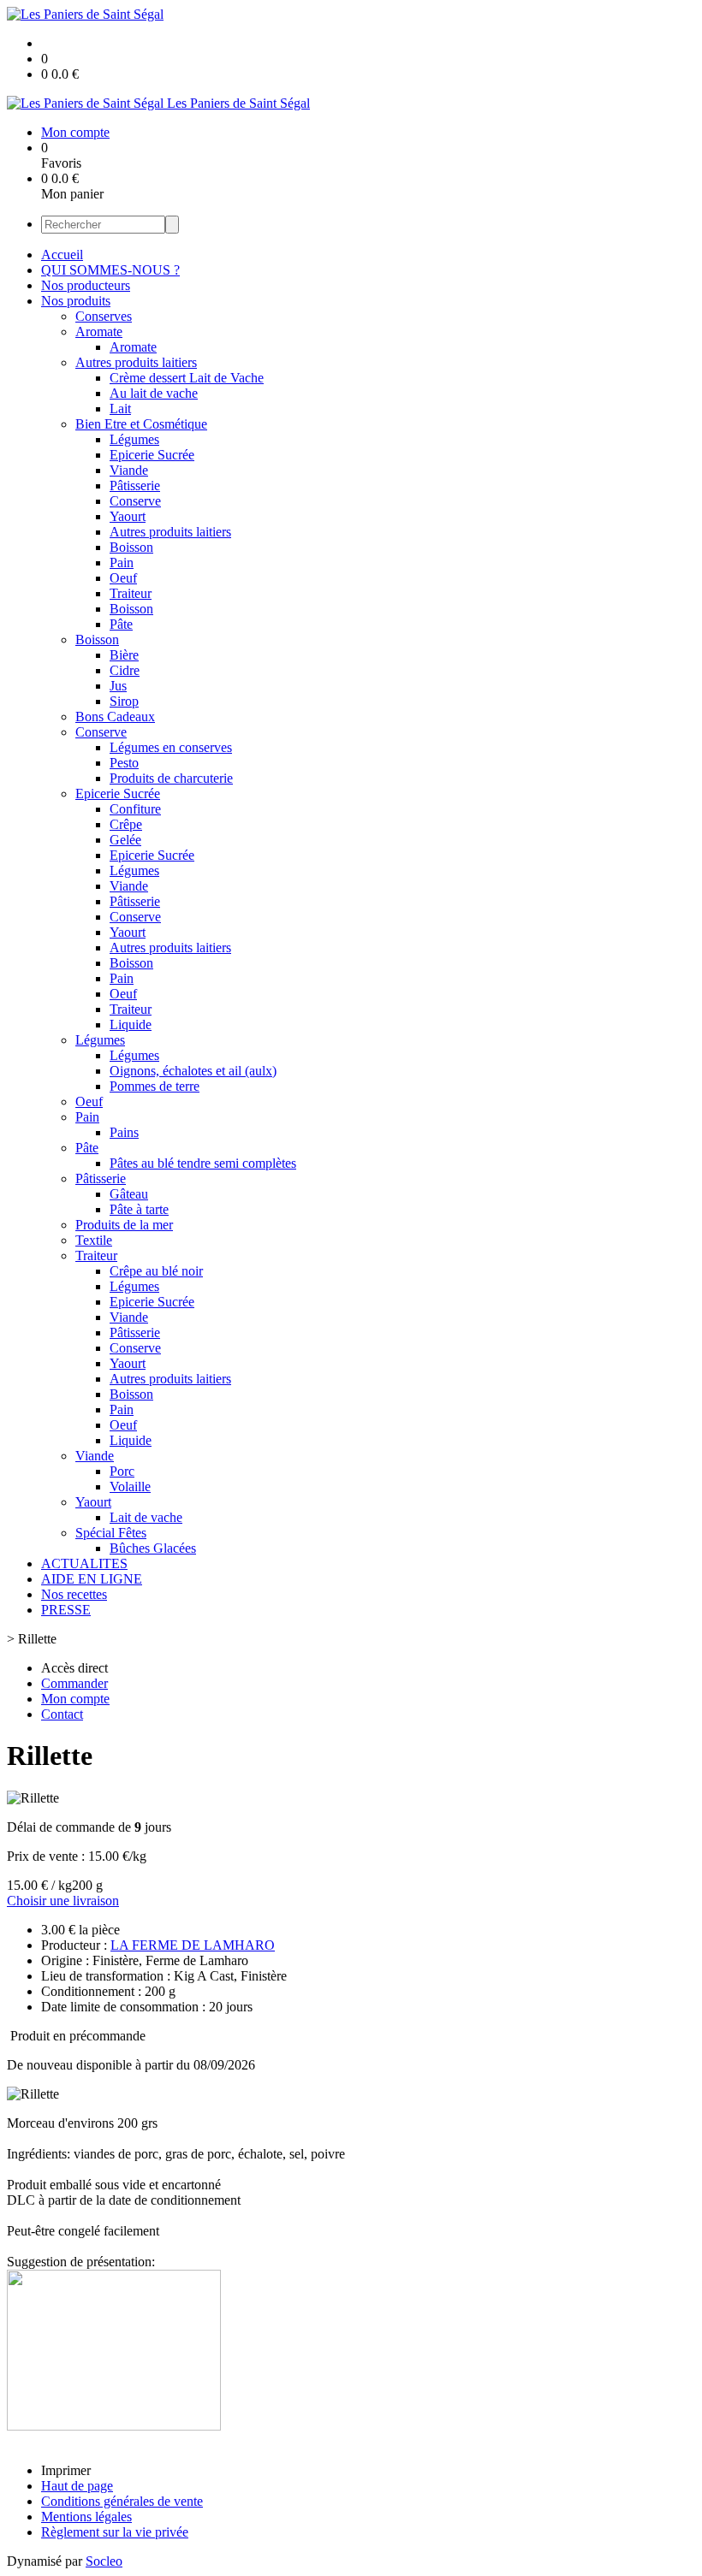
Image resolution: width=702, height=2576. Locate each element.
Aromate (99, 332)
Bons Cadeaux (115, 717)
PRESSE (66, 1610)
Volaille (130, 1486)
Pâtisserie (135, 486)
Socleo (104, 2561)
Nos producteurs (86, 285)
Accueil (62, 255)
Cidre (125, 670)
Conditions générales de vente (122, 2501)
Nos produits (76, 301)
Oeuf (123, 578)
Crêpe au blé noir (156, 1271)
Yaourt (128, 516)
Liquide (131, 1024)
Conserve (135, 501)
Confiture (135, 809)
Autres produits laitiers (136, 362)
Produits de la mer (124, 1225)
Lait (120, 409)
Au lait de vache (154, 393)
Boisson (131, 547)
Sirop (124, 701)
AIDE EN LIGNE (92, 1579)
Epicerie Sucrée (152, 455)
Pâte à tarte (139, 1209)
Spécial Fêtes (111, 1533)
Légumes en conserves (171, 747)
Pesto (124, 763)
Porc (122, 1471)
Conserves (104, 316)
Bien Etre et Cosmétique (141, 424)
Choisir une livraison (63, 1901)
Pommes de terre (155, 1086)
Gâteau (129, 1194)
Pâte (121, 624)
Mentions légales (86, 2517)
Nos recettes (74, 1594)
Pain (122, 563)
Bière (124, 655)
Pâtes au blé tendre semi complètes (203, 1163)
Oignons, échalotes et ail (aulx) (193, 1071)
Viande (129, 470)
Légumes (134, 439)
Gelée (125, 840)
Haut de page (77, 2486)
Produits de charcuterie (171, 778)
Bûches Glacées (153, 1548)
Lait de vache (146, 1517)
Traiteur (131, 593)
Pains (124, 1132)
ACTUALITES (84, 1563)
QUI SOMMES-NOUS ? (110, 270)
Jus (118, 686)
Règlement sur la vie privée (115, 2532)
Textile (94, 1240)
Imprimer (66, 2470)
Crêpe (126, 824)
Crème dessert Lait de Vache (187, 378)
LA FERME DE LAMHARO (193, 1945)
